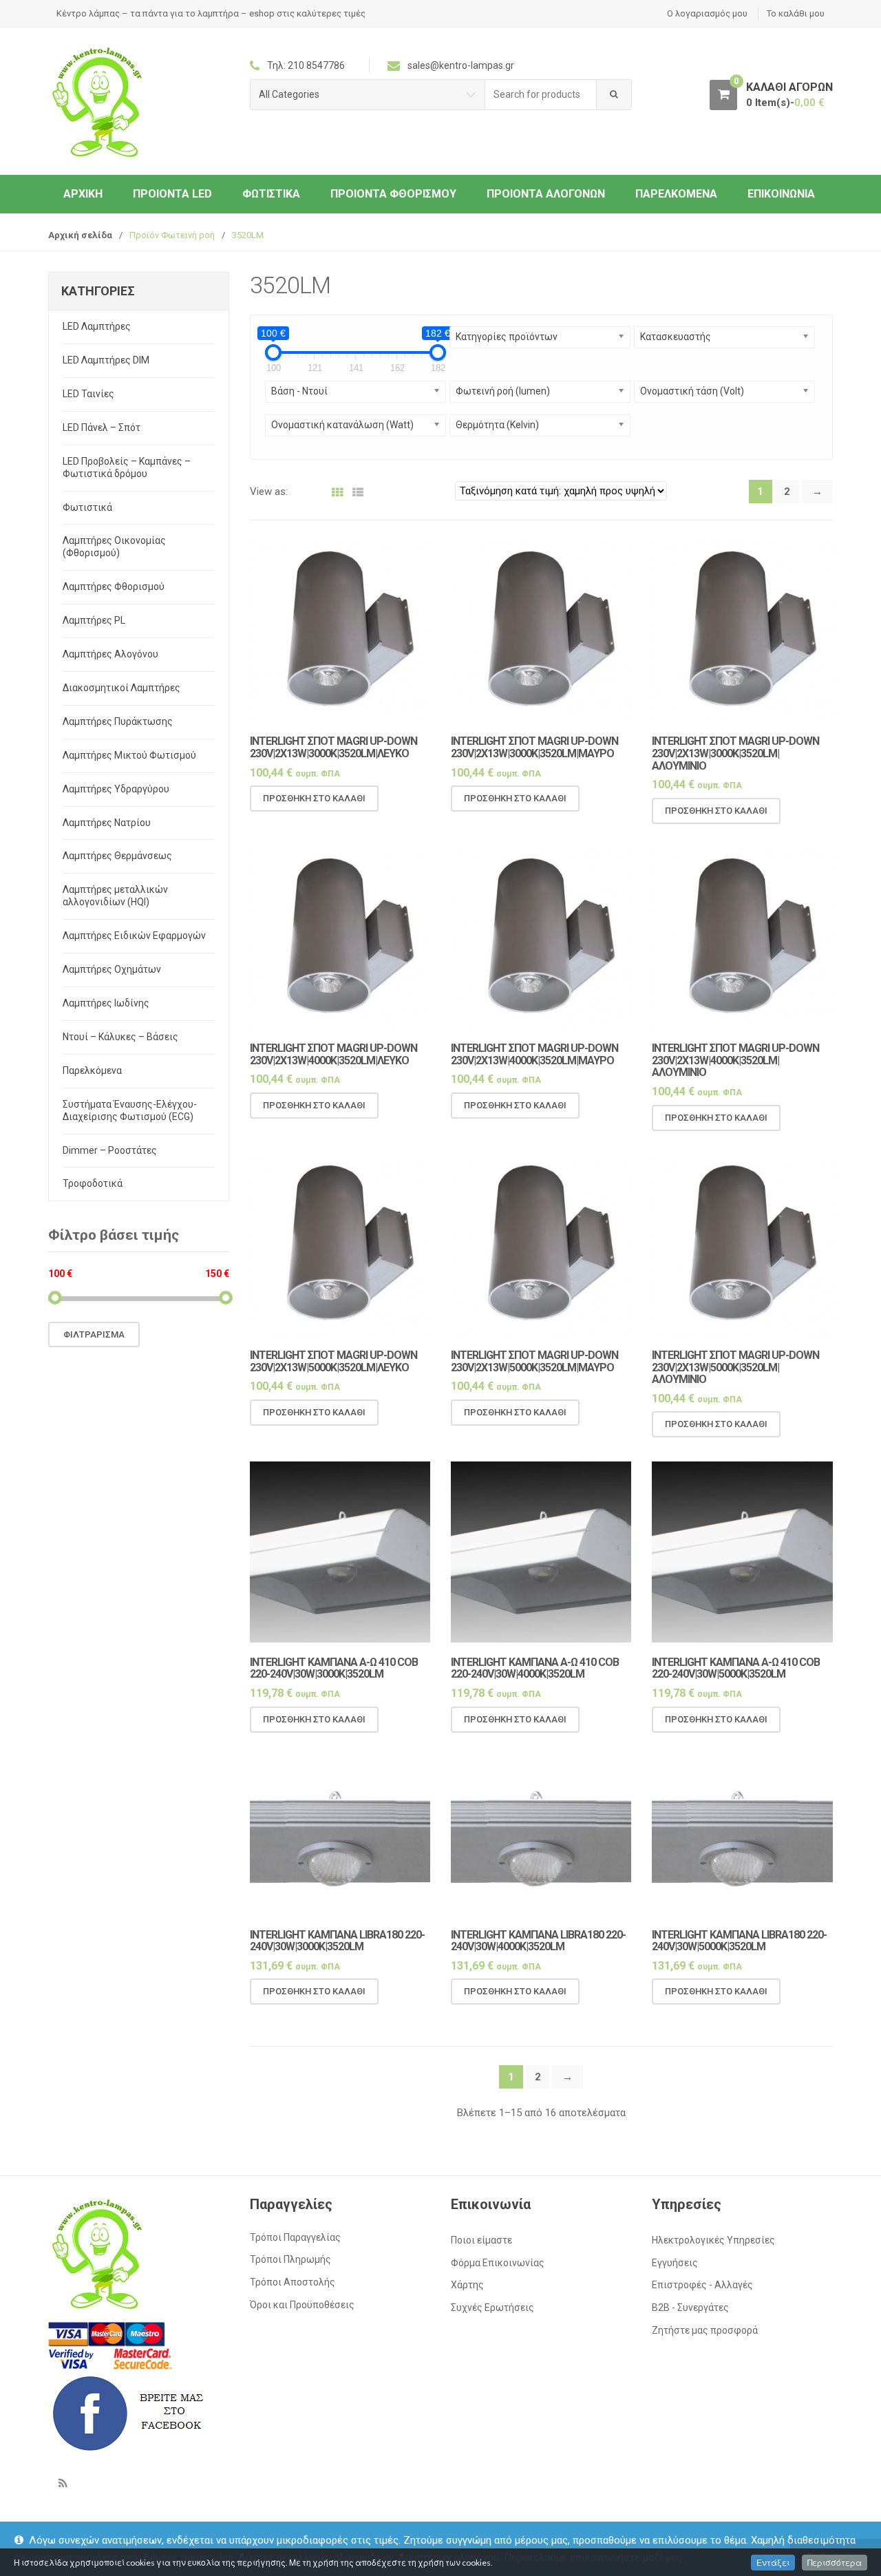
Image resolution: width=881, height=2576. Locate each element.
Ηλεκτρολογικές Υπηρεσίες (713, 2240)
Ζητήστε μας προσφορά (705, 2330)
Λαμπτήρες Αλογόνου (110, 654)
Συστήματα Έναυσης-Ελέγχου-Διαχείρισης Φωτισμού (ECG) (130, 1110)
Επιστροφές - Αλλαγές (702, 2285)
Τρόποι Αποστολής (293, 2282)
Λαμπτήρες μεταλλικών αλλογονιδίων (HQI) (115, 896)
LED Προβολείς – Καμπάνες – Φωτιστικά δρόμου (127, 467)
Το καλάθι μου (796, 13)
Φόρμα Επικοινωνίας (498, 2263)
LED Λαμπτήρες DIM (106, 360)
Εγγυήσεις (675, 2263)
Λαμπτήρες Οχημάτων (112, 969)
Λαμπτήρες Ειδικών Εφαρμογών (134, 936)
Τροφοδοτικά (93, 1183)
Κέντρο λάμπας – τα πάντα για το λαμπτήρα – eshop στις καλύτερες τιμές (211, 13)
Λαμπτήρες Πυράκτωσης (118, 721)
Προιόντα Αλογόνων (546, 194)
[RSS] (63, 2483)
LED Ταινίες (88, 394)
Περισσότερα (835, 2563)
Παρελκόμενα (676, 194)
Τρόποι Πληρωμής (290, 2259)
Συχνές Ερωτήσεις (492, 2308)
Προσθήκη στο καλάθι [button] (314, 798)
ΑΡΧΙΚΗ (83, 194)
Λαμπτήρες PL (94, 620)
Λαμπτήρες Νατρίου (107, 823)
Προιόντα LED (172, 194)
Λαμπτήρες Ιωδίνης (106, 1003)
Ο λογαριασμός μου (707, 13)
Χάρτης (467, 2285)
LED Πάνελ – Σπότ (102, 427)
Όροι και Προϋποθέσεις (302, 2305)
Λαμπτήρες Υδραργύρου (116, 789)
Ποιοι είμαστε (481, 2240)
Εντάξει (773, 2563)
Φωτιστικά (271, 194)
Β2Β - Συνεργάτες (690, 2308)
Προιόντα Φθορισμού (393, 194)
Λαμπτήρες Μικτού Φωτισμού (129, 755)
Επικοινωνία (781, 194)
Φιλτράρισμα (94, 1334)
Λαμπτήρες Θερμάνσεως (117, 856)
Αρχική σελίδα (80, 235)
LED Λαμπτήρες (97, 326)
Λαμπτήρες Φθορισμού (114, 587)
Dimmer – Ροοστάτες (110, 1150)
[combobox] (541, 95)
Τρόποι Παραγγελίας (295, 2237)
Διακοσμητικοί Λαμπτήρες (121, 688)
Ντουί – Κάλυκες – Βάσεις (120, 1037)
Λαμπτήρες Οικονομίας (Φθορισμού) (114, 547)
